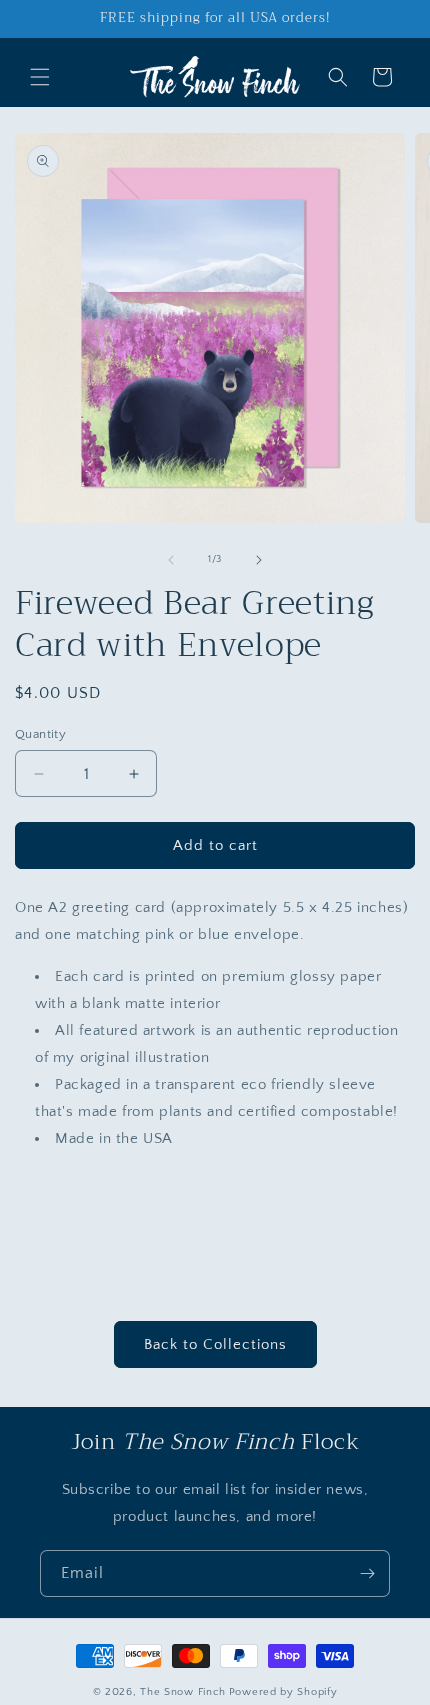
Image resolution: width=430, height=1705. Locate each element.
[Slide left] (171, 560)
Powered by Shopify (283, 1692)
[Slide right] (259, 560)
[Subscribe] (367, 1573)
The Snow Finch (183, 1692)
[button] (40, 77)
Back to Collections (215, 1344)
